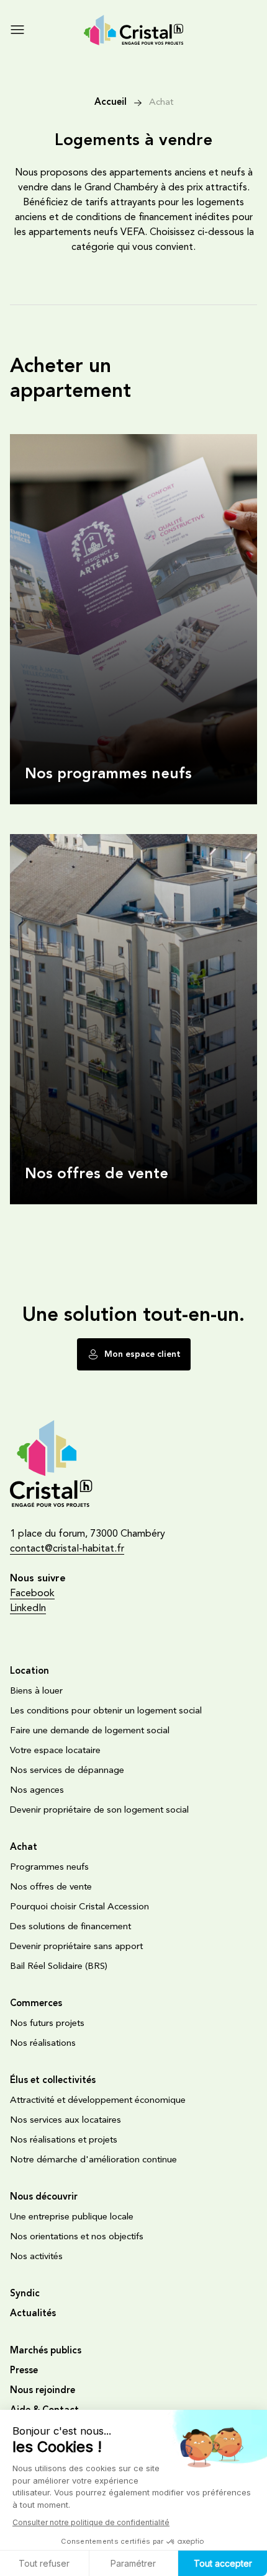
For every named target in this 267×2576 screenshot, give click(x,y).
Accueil (111, 103)
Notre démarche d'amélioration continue (93, 2160)
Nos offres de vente (55, 839)
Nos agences (37, 1791)
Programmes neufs (49, 1868)
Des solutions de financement (70, 1927)
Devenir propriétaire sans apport (76, 1947)
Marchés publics (46, 2351)
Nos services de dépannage (67, 1771)
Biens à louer (36, 1691)
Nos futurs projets (47, 2024)
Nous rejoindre (43, 2391)
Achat (161, 103)
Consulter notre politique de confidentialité (91, 2522)
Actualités (33, 2314)
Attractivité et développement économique (98, 2101)
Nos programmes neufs (61, 439)
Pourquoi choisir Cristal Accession (79, 1907)
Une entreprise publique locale (72, 2217)
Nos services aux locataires (66, 2121)
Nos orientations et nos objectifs (77, 2237)
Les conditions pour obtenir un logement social (106, 1711)
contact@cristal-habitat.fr (67, 1549)
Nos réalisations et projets (64, 2140)
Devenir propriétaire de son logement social (99, 1810)
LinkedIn (28, 1609)
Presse (24, 2371)
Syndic (25, 2294)
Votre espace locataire (55, 1751)
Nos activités (36, 2257)
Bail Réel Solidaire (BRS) (59, 1967)
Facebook (32, 1594)
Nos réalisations (43, 2044)
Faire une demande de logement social (90, 1731)
